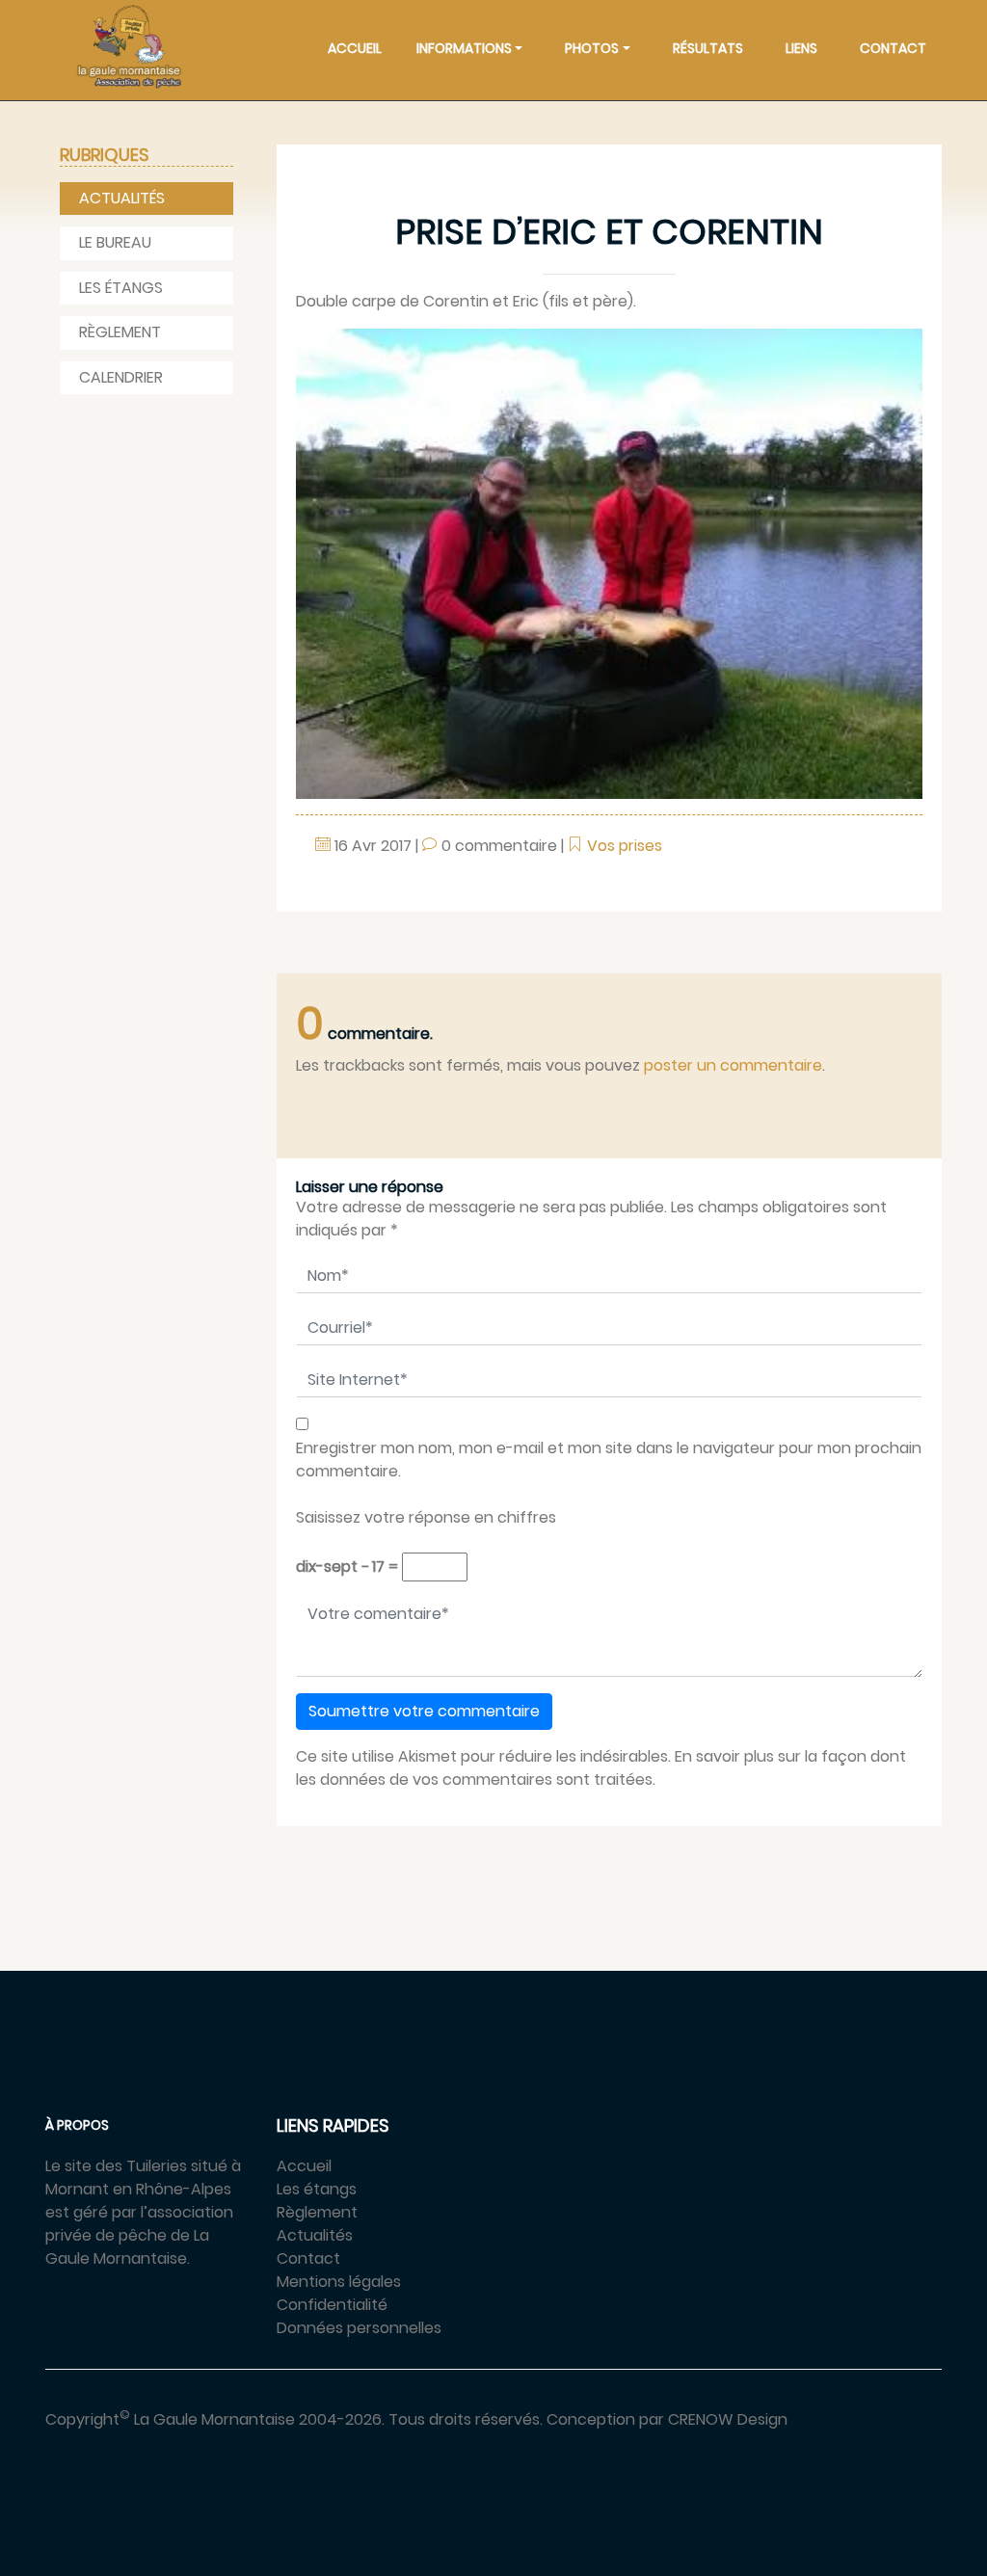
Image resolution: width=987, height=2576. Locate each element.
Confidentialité (332, 2305)
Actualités (122, 198)
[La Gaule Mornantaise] (129, 47)
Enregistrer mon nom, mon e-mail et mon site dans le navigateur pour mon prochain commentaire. (609, 1460)
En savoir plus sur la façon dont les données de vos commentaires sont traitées (601, 1768)
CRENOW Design (728, 2419)
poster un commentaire (733, 1065)
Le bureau (115, 242)
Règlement (120, 332)
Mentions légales (339, 2282)
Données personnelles (359, 2328)
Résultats (708, 48)
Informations (464, 48)
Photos (592, 48)
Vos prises (625, 846)
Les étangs (121, 288)
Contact (893, 48)
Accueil (355, 48)
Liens (801, 48)
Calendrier (121, 377)
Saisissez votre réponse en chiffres (426, 1517)
